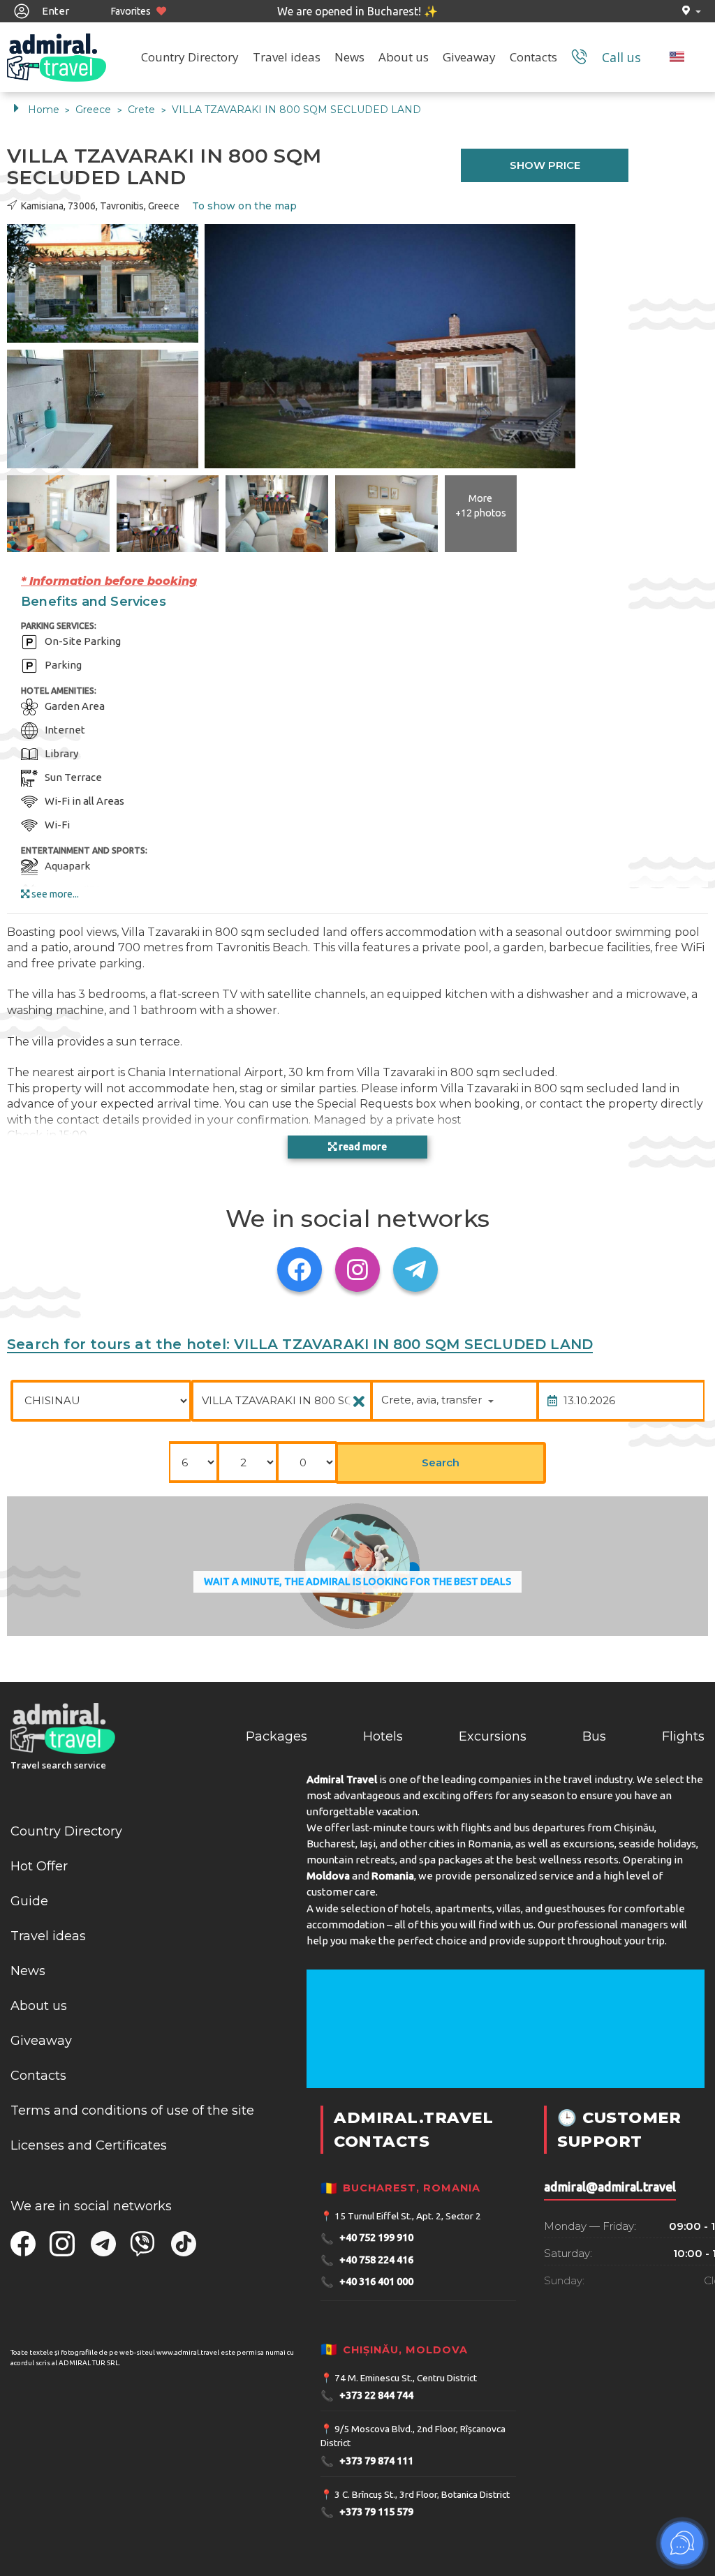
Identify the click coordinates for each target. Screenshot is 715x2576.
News (349, 57)
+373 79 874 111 (367, 2461)
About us (404, 57)
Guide (29, 1901)
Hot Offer (39, 1866)
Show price (545, 165)
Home (44, 110)
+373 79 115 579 (367, 2512)
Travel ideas (287, 57)
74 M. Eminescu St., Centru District (406, 2378)
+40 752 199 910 (367, 2239)
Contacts (533, 57)
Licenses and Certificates (89, 2145)
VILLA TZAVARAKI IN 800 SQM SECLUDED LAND (296, 110)
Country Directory (190, 57)
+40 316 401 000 (367, 2282)
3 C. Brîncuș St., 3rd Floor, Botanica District (422, 2494)
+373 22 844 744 (367, 2396)
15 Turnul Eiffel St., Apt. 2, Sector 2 (408, 2216)
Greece (95, 110)
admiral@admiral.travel (610, 2187)
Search (441, 1462)
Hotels (383, 1736)
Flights (683, 1736)
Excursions (493, 1736)
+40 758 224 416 (367, 2260)
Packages (277, 1736)
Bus (594, 1736)
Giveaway (469, 57)
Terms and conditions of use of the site (132, 2110)
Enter (54, 11)
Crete (143, 110)
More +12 (481, 506)
